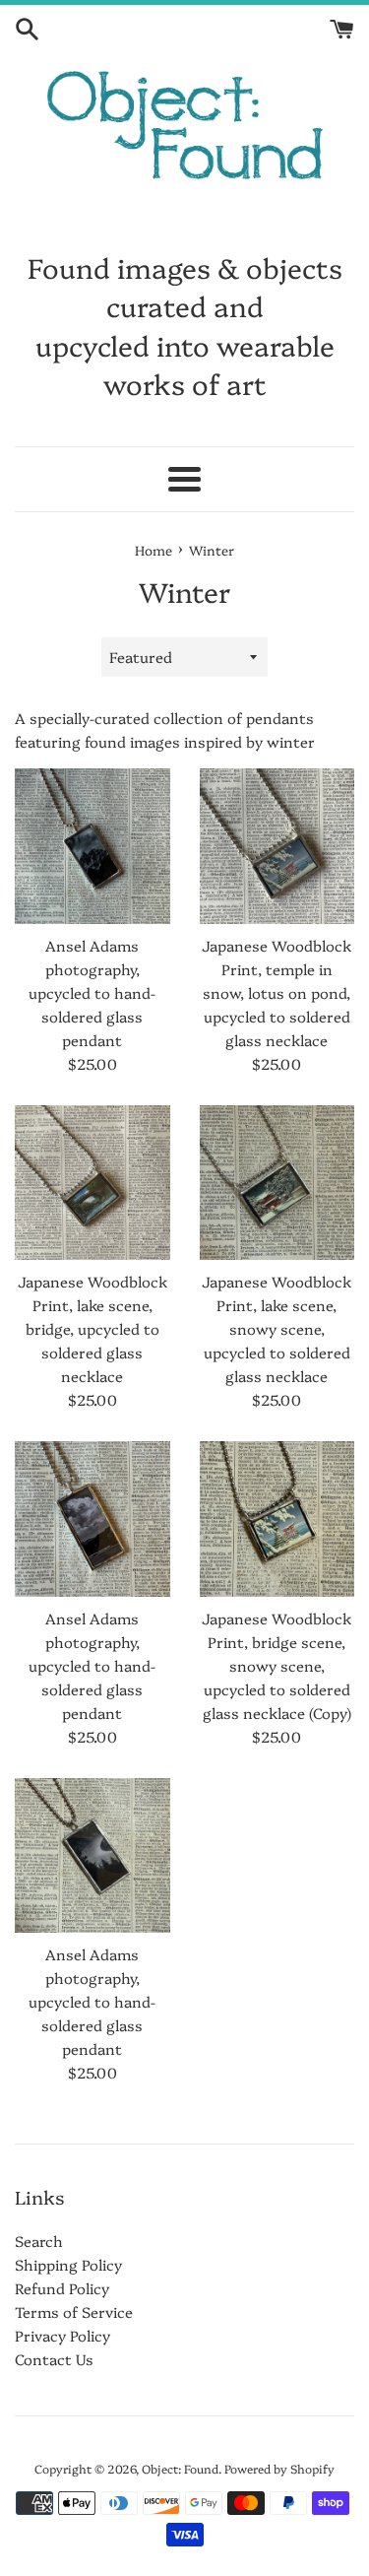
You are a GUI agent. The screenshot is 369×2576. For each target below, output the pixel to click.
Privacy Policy (62, 2335)
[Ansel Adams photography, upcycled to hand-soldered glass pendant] (92, 846)
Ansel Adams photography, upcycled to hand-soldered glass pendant (92, 992)
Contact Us (54, 2359)
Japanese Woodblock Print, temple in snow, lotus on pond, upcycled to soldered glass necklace (277, 992)
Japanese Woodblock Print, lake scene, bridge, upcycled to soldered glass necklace (92, 1328)
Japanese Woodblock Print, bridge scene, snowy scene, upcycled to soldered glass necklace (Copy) (277, 1665)
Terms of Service (74, 2312)
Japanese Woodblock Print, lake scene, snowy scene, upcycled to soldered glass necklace (277, 1328)
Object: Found (180, 2468)
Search (39, 2241)
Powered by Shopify (279, 2468)
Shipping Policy (68, 2264)
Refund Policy (62, 2288)
